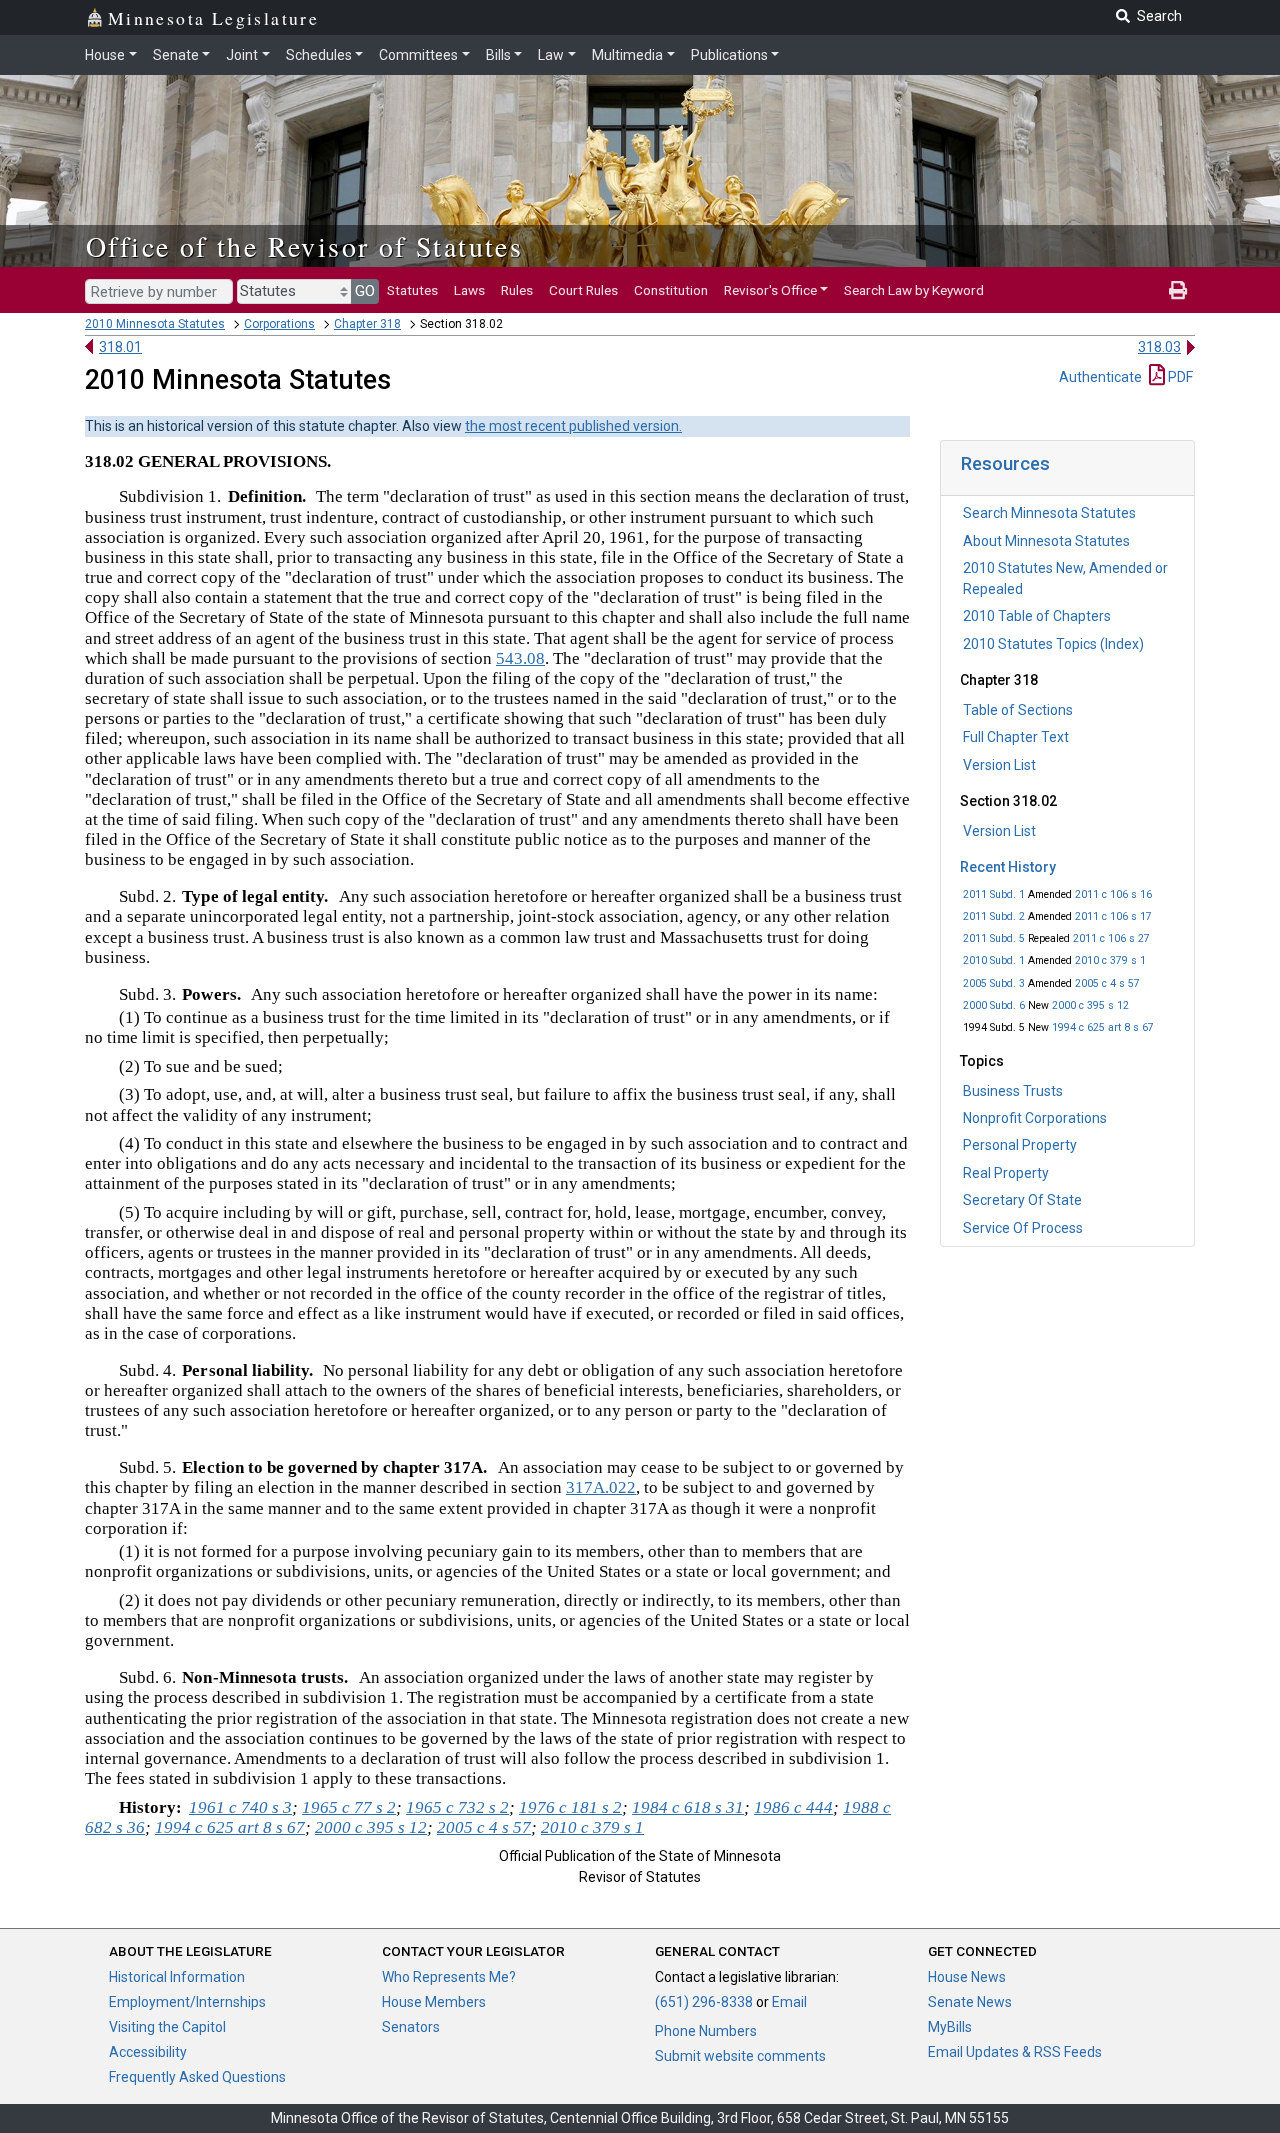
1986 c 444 (793, 1807)
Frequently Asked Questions (197, 2077)
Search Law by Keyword (914, 290)
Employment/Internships (187, 2002)
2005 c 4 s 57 (1107, 983)
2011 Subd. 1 (994, 894)
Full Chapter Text (1016, 737)
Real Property (1006, 1173)
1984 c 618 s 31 (688, 1807)
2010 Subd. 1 (994, 960)
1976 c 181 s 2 (570, 1807)
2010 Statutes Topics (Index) (1053, 644)
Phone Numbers (706, 2031)
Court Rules (583, 290)
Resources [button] (1005, 463)
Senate (176, 55)
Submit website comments (740, 2056)
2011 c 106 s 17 (1113, 916)
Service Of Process (1023, 1228)
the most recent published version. (573, 426)
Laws (469, 290)
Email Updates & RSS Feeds (1015, 2052)
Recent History (1008, 867)
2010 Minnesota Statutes (155, 324)
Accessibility (148, 2052)
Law (551, 55)
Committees (418, 55)
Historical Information (177, 1977)
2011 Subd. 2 (994, 916)
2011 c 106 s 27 (1111, 938)
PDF (1179, 377)
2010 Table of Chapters (1037, 616)
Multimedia (627, 55)
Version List (999, 765)
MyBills (950, 2027)
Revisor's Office (770, 290)
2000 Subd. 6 (994, 1005)
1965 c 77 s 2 (349, 1807)
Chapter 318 (367, 324)
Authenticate (1100, 377)
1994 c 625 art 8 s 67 (1103, 1027)
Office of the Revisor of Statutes (304, 246)
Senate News (970, 2002)
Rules (517, 290)
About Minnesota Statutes (1046, 541)
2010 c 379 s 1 (1110, 960)
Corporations (279, 324)
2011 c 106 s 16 (1113, 894)
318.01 (120, 347)
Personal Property (1020, 1145)
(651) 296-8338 (704, 2002)
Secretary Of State (1022, 1200)
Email (789, 2002)
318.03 (1159, 347)
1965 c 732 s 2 (457, 1807)
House (105, 55)
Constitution (671, 290)
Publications (729, 55)
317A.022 (601, 1487)
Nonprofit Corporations (1035, 1118)
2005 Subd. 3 (994, 983)
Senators (411, 2027)
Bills (498, 55)
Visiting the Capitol (167, 2027)
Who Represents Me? (449, 1977)
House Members (434, 2002)
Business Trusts (1013, 1091)
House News (967, 1977)
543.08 (520, 658)
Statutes (412, 290)
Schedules (319, 55)
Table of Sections (1018, 710)
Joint (242, 55)
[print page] (1178, 290)
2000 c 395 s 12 (1090, 1005)
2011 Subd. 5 (994, 938)
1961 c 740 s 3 (240, 1807)
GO (365, 291)
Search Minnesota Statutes (1049, 513)
